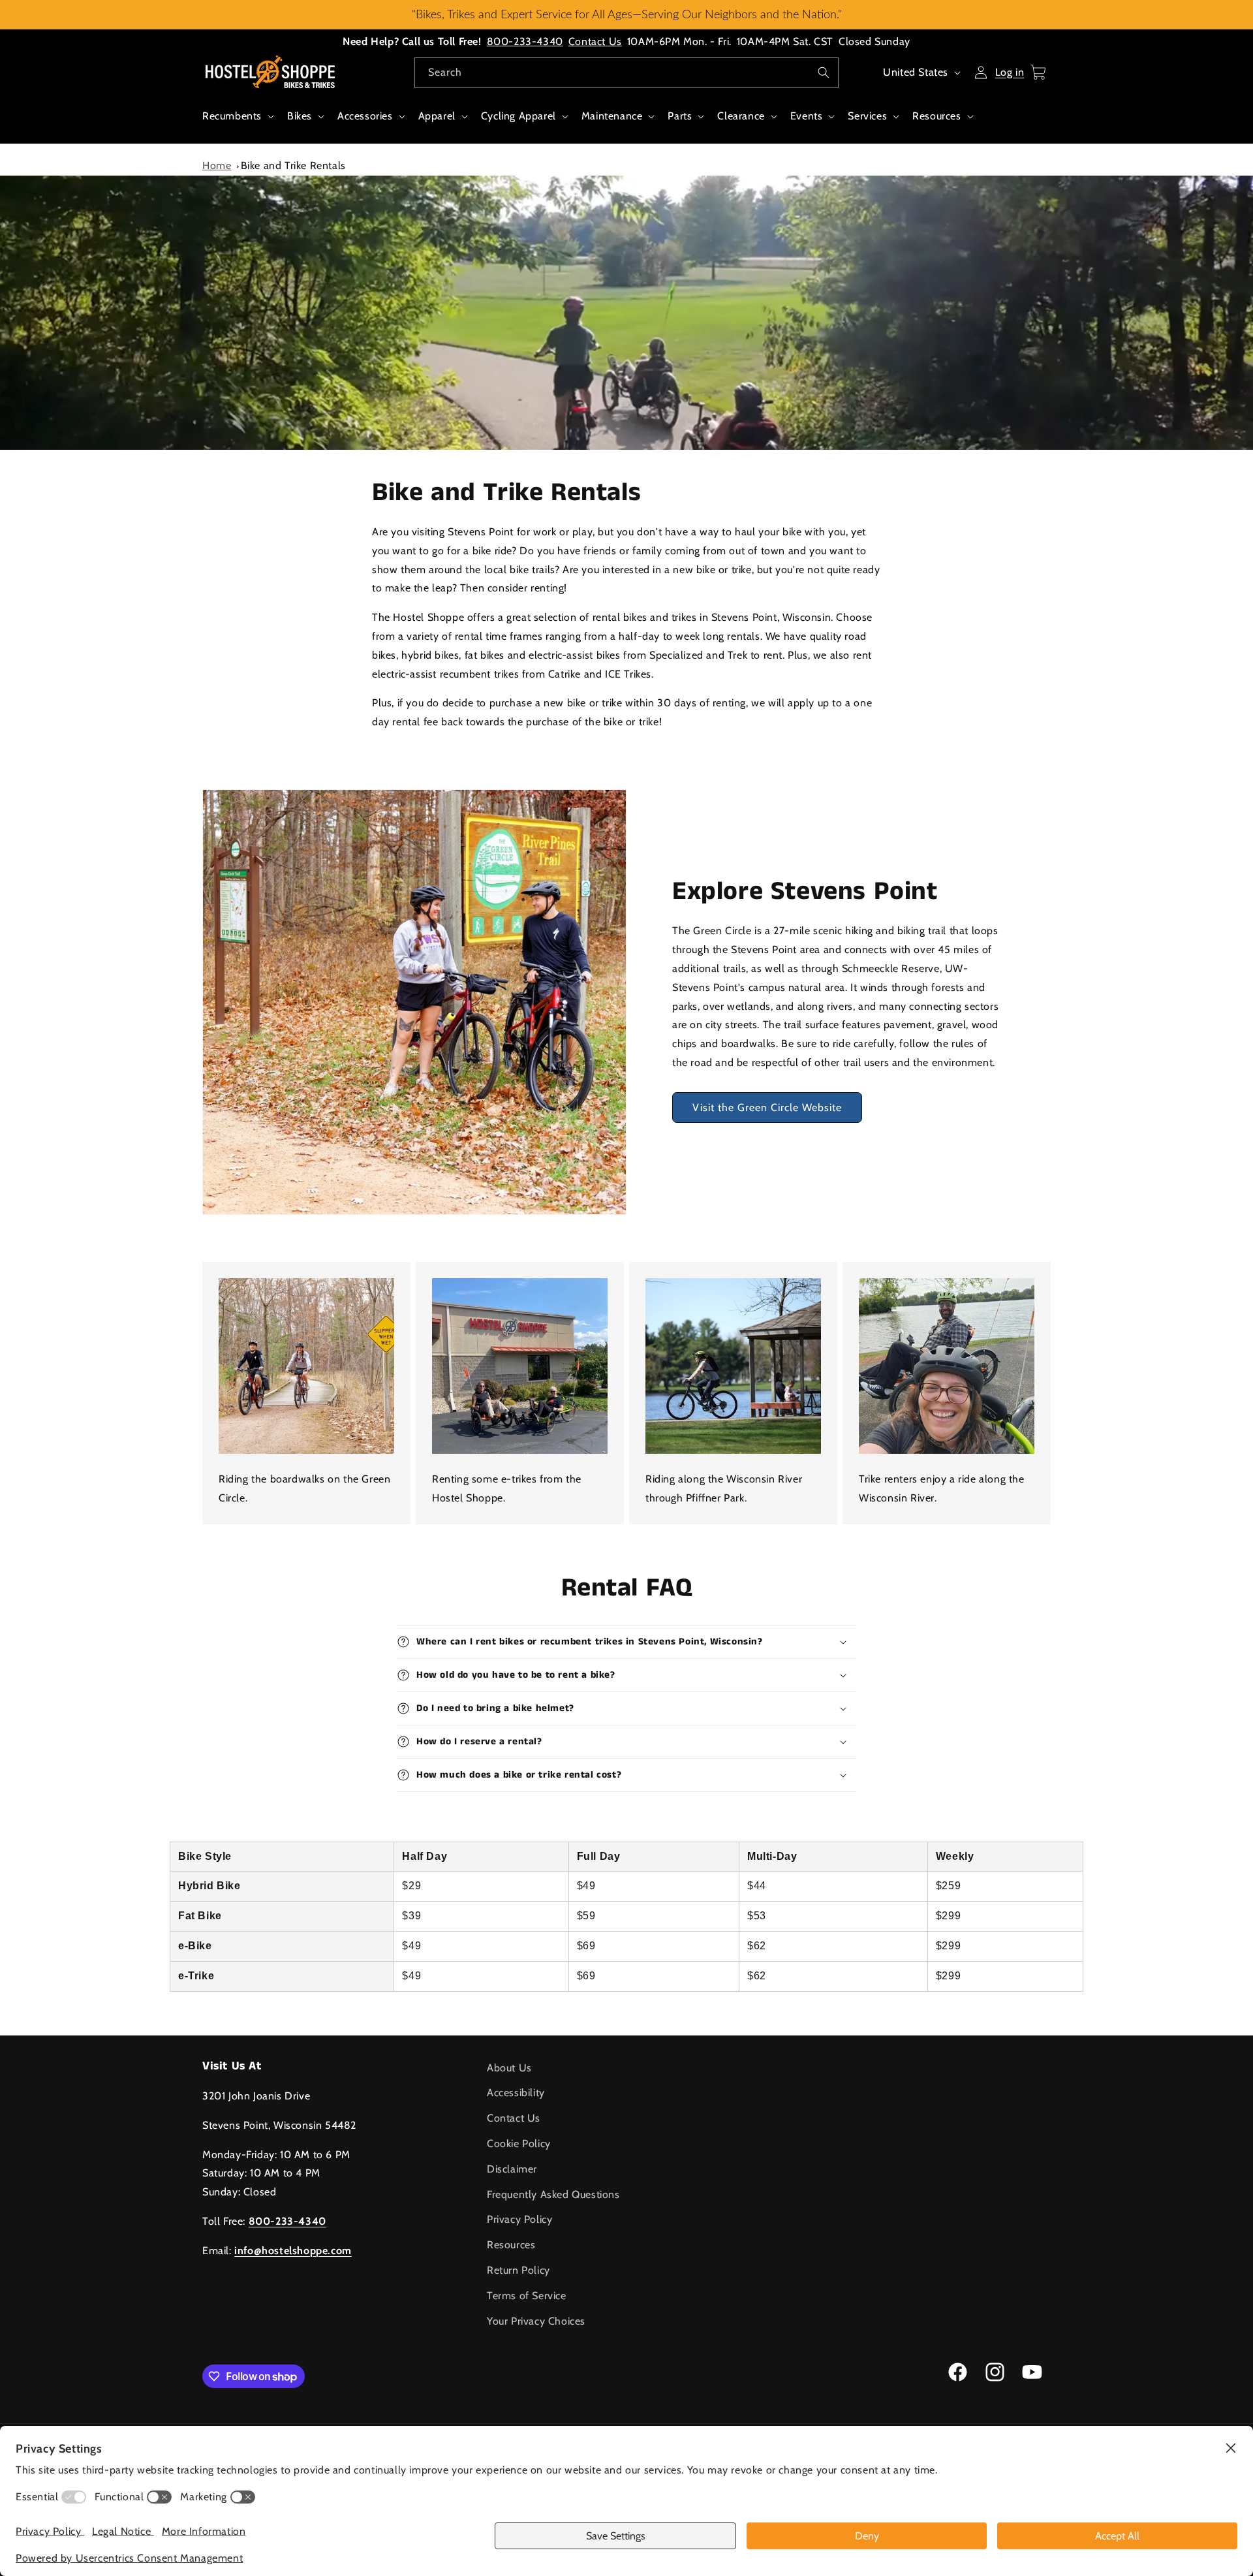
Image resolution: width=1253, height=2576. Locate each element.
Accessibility (516, 2093)
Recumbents (232, 116)
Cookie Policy (519, 2144)
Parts (680, 116)
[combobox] (626, 73)
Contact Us (595, 41)
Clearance (741, 116)
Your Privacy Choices (536, 2321)
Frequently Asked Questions (553, 2194)
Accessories (365, 116)
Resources (936, 116)
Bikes (300, 116)
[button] (237, 123)
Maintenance (612, 116)
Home (217, 165)
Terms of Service (527, 2296)
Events (807, 116)
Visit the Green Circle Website (767, 1112)
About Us (509, 2068)
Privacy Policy (519, 2219)
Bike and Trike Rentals (293, 165)
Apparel (437, 116)
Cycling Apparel (518, 116)
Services (867, 116)
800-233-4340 (525, 41)
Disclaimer (512, 2169)
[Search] (824, 72)
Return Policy (518, 2270)
